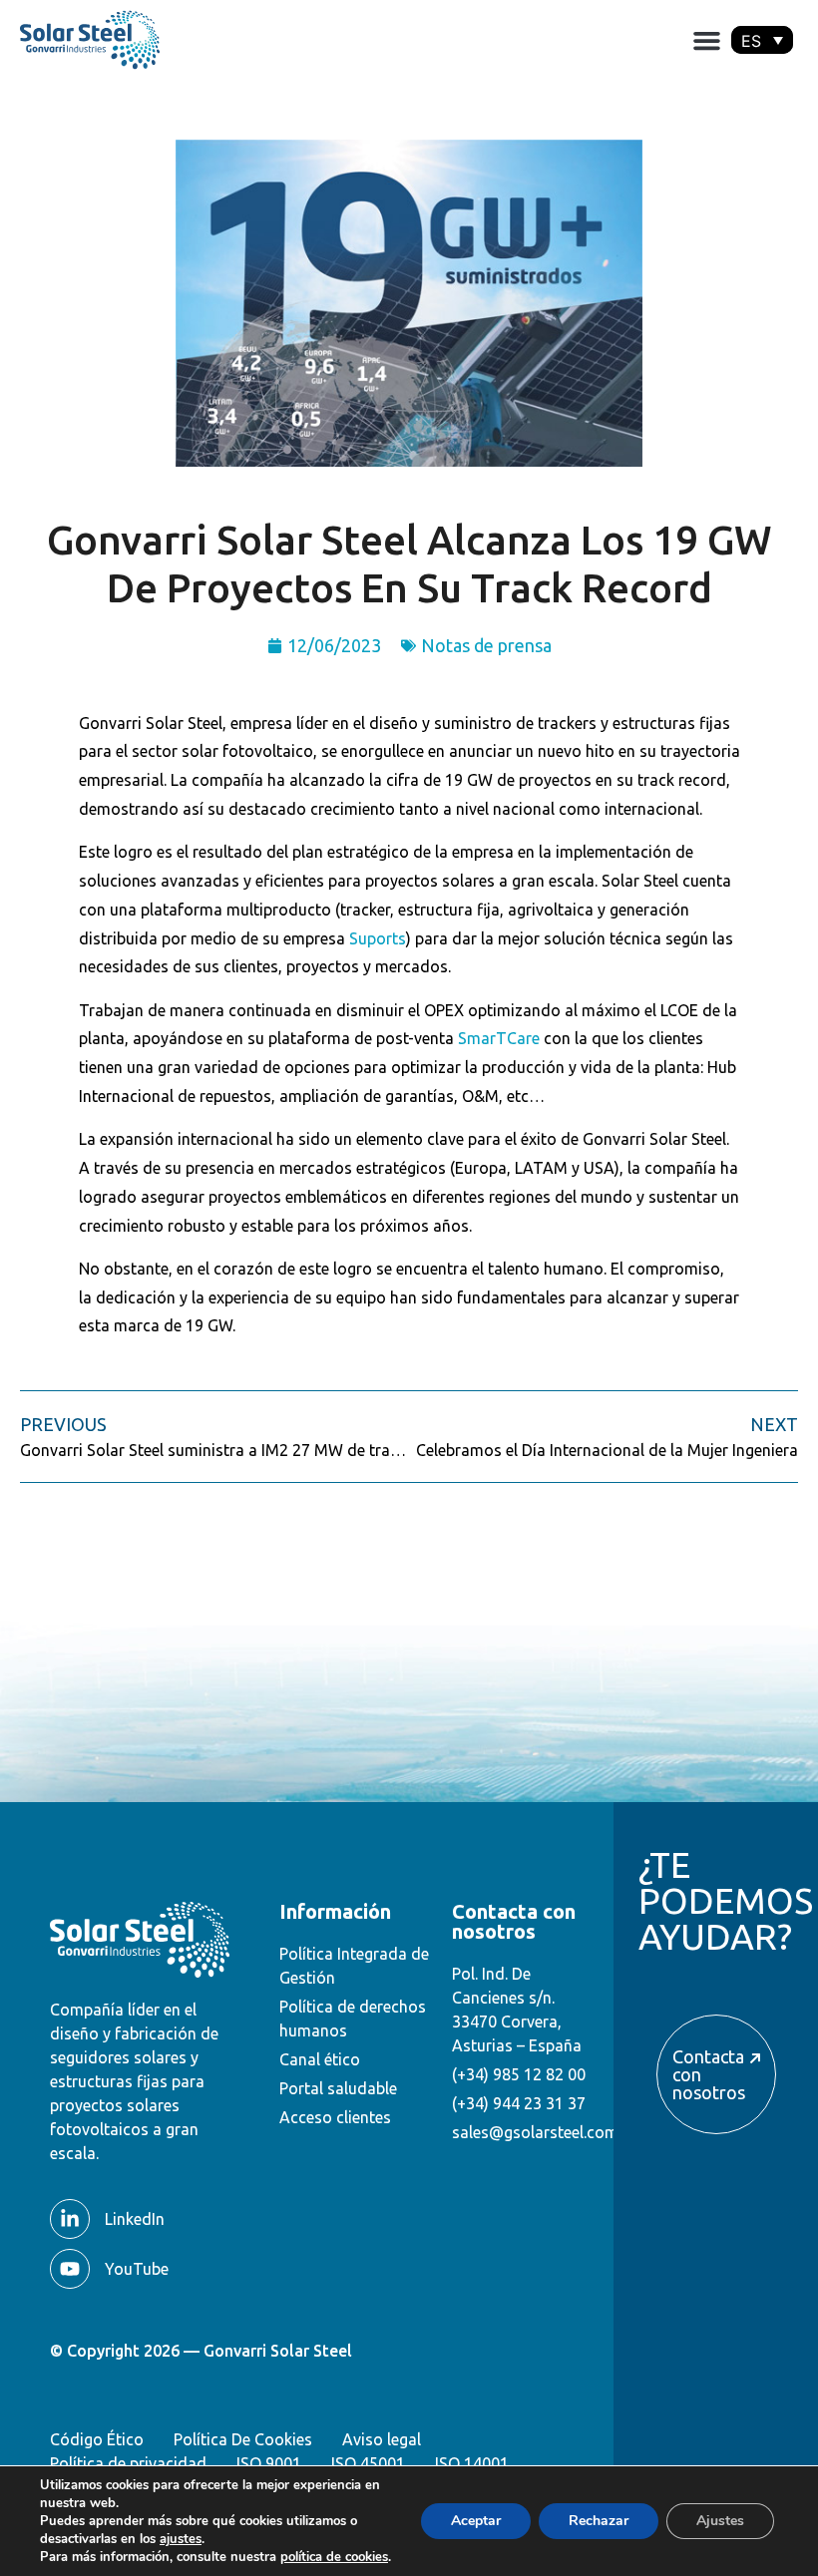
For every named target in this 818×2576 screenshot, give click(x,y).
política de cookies (334, 2557)
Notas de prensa (486, 645)
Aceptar (476, 2521)
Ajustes (720, 2521)
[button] (706, 40)
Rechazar (599, 2521)
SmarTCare (499, 1038)
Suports (378, 938)
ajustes (181, 2539)
